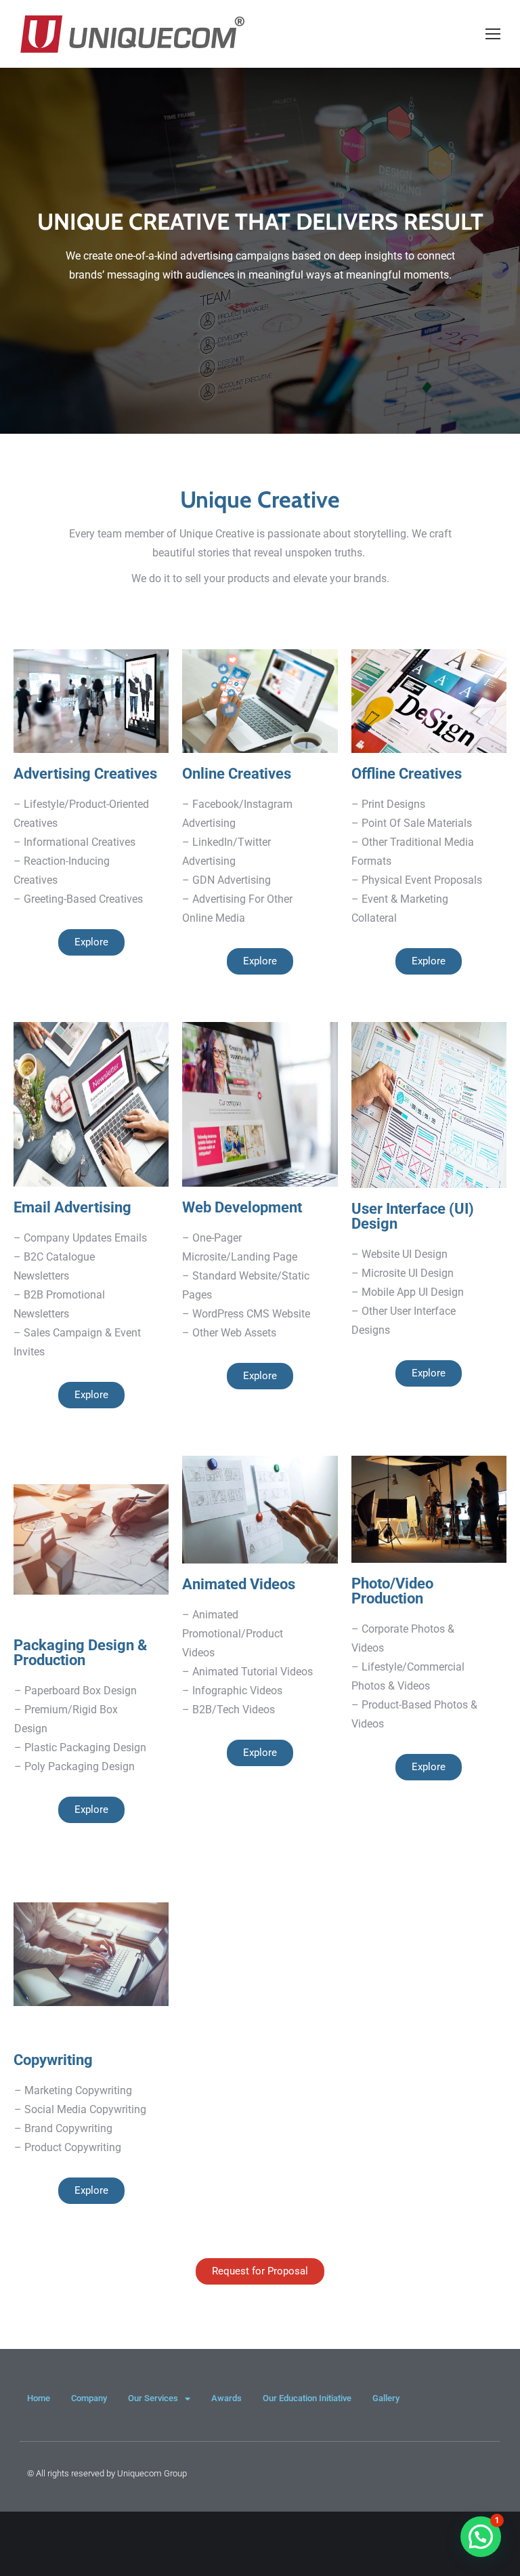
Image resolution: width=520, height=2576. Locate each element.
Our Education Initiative (307, 2398)
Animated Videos (239, 1584)
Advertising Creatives (85, 774)
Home (39, 2398)
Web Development (242, 1207)
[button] (481, 2537)
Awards (226, 2398)
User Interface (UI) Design (413, 1216)
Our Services (153, 2398)
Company (89, 2398)
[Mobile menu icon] (493, 34)
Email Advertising (72, 1207)
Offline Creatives (407, 774)
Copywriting (53, 2060)
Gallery (386, 2398)
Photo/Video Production (392, 1591)
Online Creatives (237, 774)
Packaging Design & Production (80, 1653)
